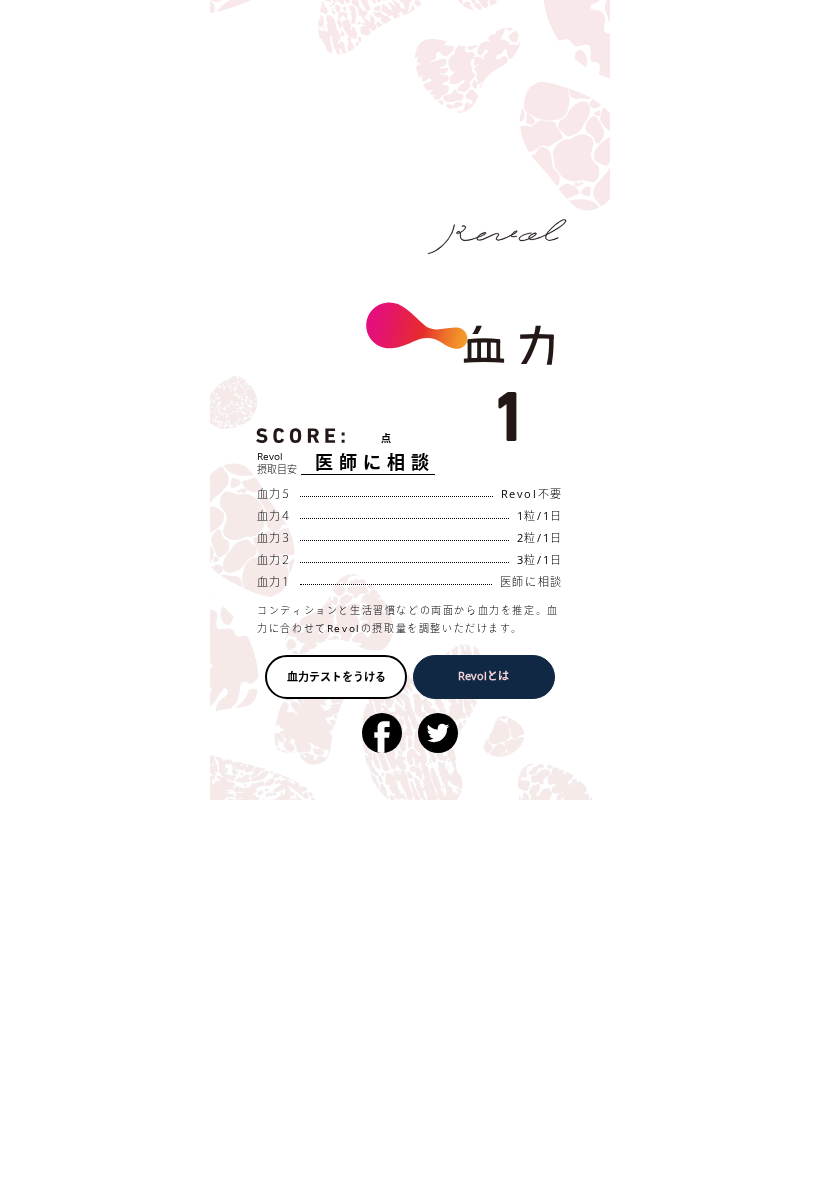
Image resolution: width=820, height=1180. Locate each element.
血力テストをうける (336, 676)
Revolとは (483, 675)
